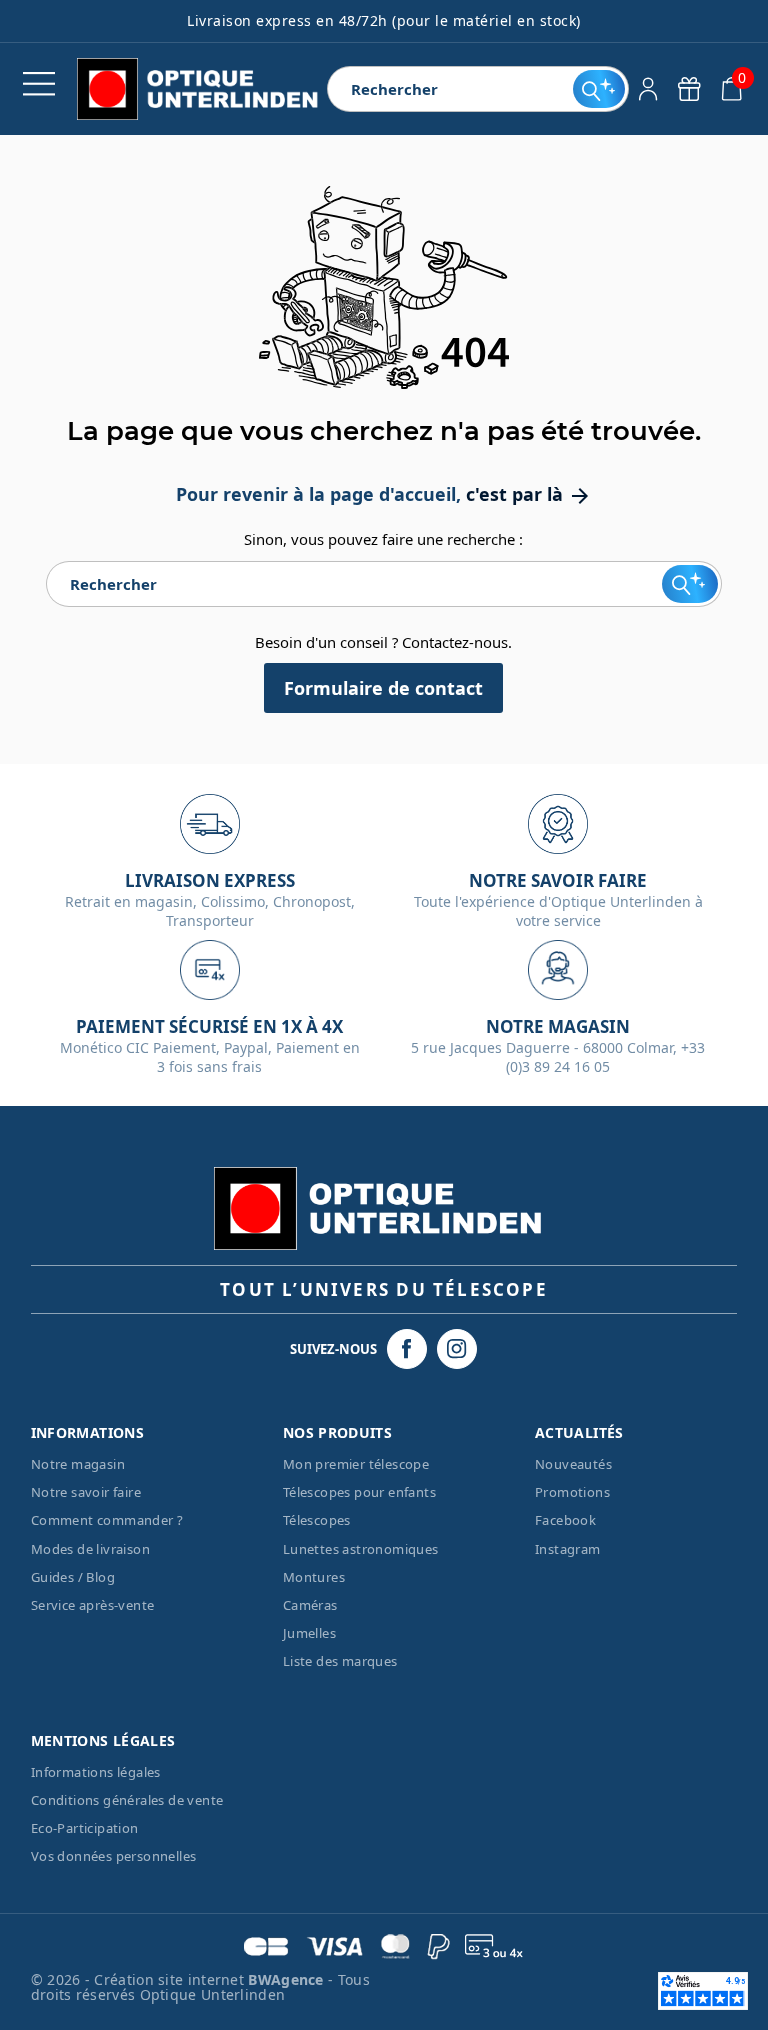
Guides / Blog (73, 1577)
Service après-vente (93, 1605)
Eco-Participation (85, 1828)
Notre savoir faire (86, 1492)
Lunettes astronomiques (361, 1549)
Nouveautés (573, 1464)
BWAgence (288, 1979)
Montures (314, 1577)
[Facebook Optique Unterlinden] (407, 1349)
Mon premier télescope (356, 1464)
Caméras (310, 1605)
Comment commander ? (107, 1520)
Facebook (565, 1520)
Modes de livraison (90, 1549)
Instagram (568, 1549)
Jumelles (309, 1633)
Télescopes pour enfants (359, 1492)
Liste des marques (340, 1661)
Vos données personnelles (114, 1856)
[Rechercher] (598, 89)
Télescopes (317, 1520)
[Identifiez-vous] (648, 89)
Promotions (572, 1492)
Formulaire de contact (383, 688)
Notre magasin (78, 1464)
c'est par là (529, 494)
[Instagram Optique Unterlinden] (457, 1349)
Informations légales (96, 1772)
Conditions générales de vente (127, 1800)
